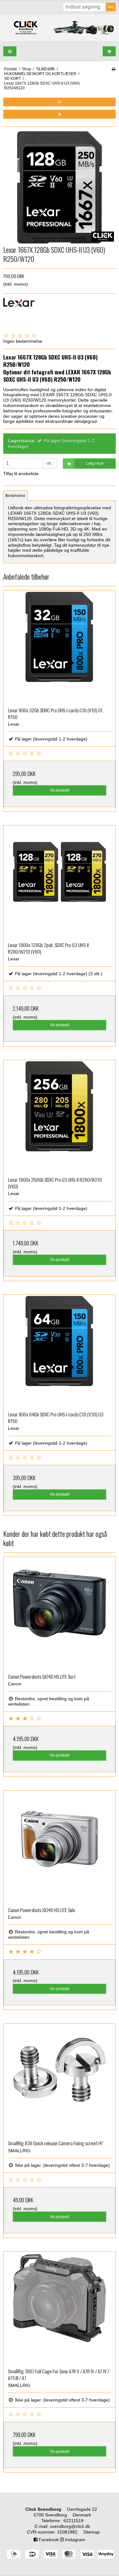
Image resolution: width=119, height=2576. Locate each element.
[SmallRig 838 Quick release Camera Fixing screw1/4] (60, 2080)
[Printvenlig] (113, 69)
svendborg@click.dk (70, 2526)
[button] (60, 102)
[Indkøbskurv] (109, 51)
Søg (111, 7)
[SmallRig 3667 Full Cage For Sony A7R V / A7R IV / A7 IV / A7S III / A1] (60, 2308)
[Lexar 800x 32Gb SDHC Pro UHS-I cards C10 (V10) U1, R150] (60, 647)
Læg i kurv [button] (95, 463)
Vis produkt (60, 790)
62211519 (73, 2521)
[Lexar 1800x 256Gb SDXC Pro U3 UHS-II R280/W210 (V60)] (60, 1116)
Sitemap (91, 2532)
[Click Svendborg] (60, 28)
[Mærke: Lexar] (19, 314)
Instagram (75, 2540)
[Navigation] (10, 51)
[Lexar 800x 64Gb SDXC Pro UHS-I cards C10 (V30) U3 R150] (60, 1351)
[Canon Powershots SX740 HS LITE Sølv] (60, 1846)
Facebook (48, 2540)
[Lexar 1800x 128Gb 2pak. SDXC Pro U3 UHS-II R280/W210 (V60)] (60, 881)
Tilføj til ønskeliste (21, 474)
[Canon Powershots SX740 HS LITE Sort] (60, 1613)
